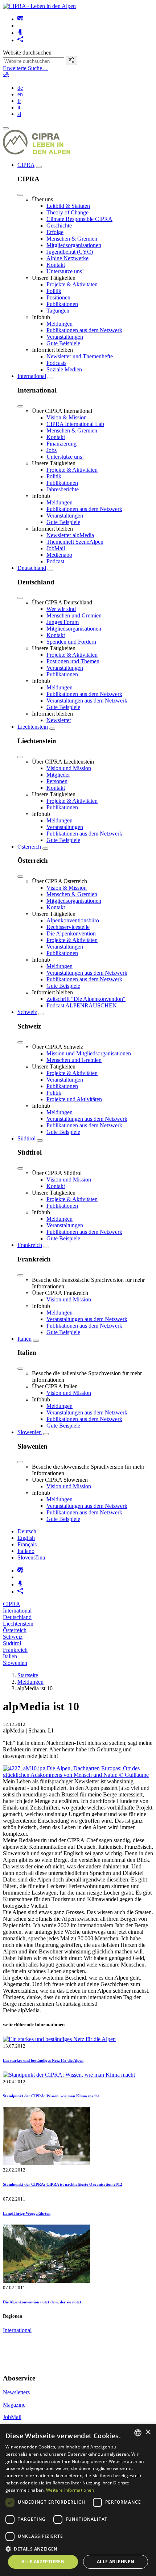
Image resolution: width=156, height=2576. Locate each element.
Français (27, 1544)
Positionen (58, 297)
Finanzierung (61, 444)
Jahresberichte (63, 489)
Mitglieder (58, 775)
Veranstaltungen (65, 337)
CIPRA (26, 165)
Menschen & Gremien (72, 239)
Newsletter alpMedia (70, 535)
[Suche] (71, 61)
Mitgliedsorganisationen (74, 245)
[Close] (20, 195)
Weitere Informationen (70, 2490)
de (20, 88)
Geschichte (59, 226)
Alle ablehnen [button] (116, 2562)
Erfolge (55, 232)
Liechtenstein (33, 727)
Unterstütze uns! (65, 271)
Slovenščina (31, 1557)
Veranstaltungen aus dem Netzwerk (87, 701)
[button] (78, 2549)
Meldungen (59, 324)
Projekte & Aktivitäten (72, 284)
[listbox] (138, 2433)
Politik (54, 291)
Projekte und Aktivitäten (74, 1099)
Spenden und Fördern (71, 642)
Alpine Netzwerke (67, 258)
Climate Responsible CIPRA (79, 219)
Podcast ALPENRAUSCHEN (82, 1005)
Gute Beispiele (63, 343)
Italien (24, 1339)
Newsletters (16, 2392)
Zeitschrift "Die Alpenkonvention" (86, 999)
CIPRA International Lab (75, 424)
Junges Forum (63, 622)
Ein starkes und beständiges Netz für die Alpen (43, 2060)
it (19, 107)
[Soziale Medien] (20, 40)
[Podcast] (20, 33)
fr (19, 101)
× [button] (148, 2432)
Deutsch (27, 1531)
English (26, 1538)
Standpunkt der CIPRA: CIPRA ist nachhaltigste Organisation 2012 (63, 2184)
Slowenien (30, 1432)
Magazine (14, 2405)
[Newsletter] (20, 19)
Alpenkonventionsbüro (73, 920)
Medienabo (59, 555)
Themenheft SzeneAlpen (75, 542)
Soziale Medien (64, 369)
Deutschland (32, 568)
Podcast (55, 561)
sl (19, 114)
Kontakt (56, 265)
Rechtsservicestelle (68, 927)
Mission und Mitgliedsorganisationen (89, 1053)
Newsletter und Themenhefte (80, 356)
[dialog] (78, 2500)
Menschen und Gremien (74, 615)
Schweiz (27, 1012)
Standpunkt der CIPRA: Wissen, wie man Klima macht (51, 2096)
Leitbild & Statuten (68, 206)
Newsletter (59, 720)
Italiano (26, 1551)
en (20, 94)
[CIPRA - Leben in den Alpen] (39, 6)
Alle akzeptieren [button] (43, 2562)
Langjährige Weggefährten (27, 2213)
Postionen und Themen (73, 661)
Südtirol (26, 1138)
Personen (57, 781)
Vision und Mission (69, 768)
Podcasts (56, 363)
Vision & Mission (67, 417)
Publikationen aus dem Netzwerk (84, 330)
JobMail (56, 548)
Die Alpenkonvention (71, 933)
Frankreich (30, 1245)
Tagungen (58, 311)
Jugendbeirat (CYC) (70, 252)
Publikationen (62, 304)
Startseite (28, 1675)
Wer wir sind (61, 609)
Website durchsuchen (27, 53)
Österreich (29, 847)
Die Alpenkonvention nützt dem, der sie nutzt (42, 2302)
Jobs (52, 450)
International (32, 376)
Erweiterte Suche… (25, 68)
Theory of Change (67, 212)
